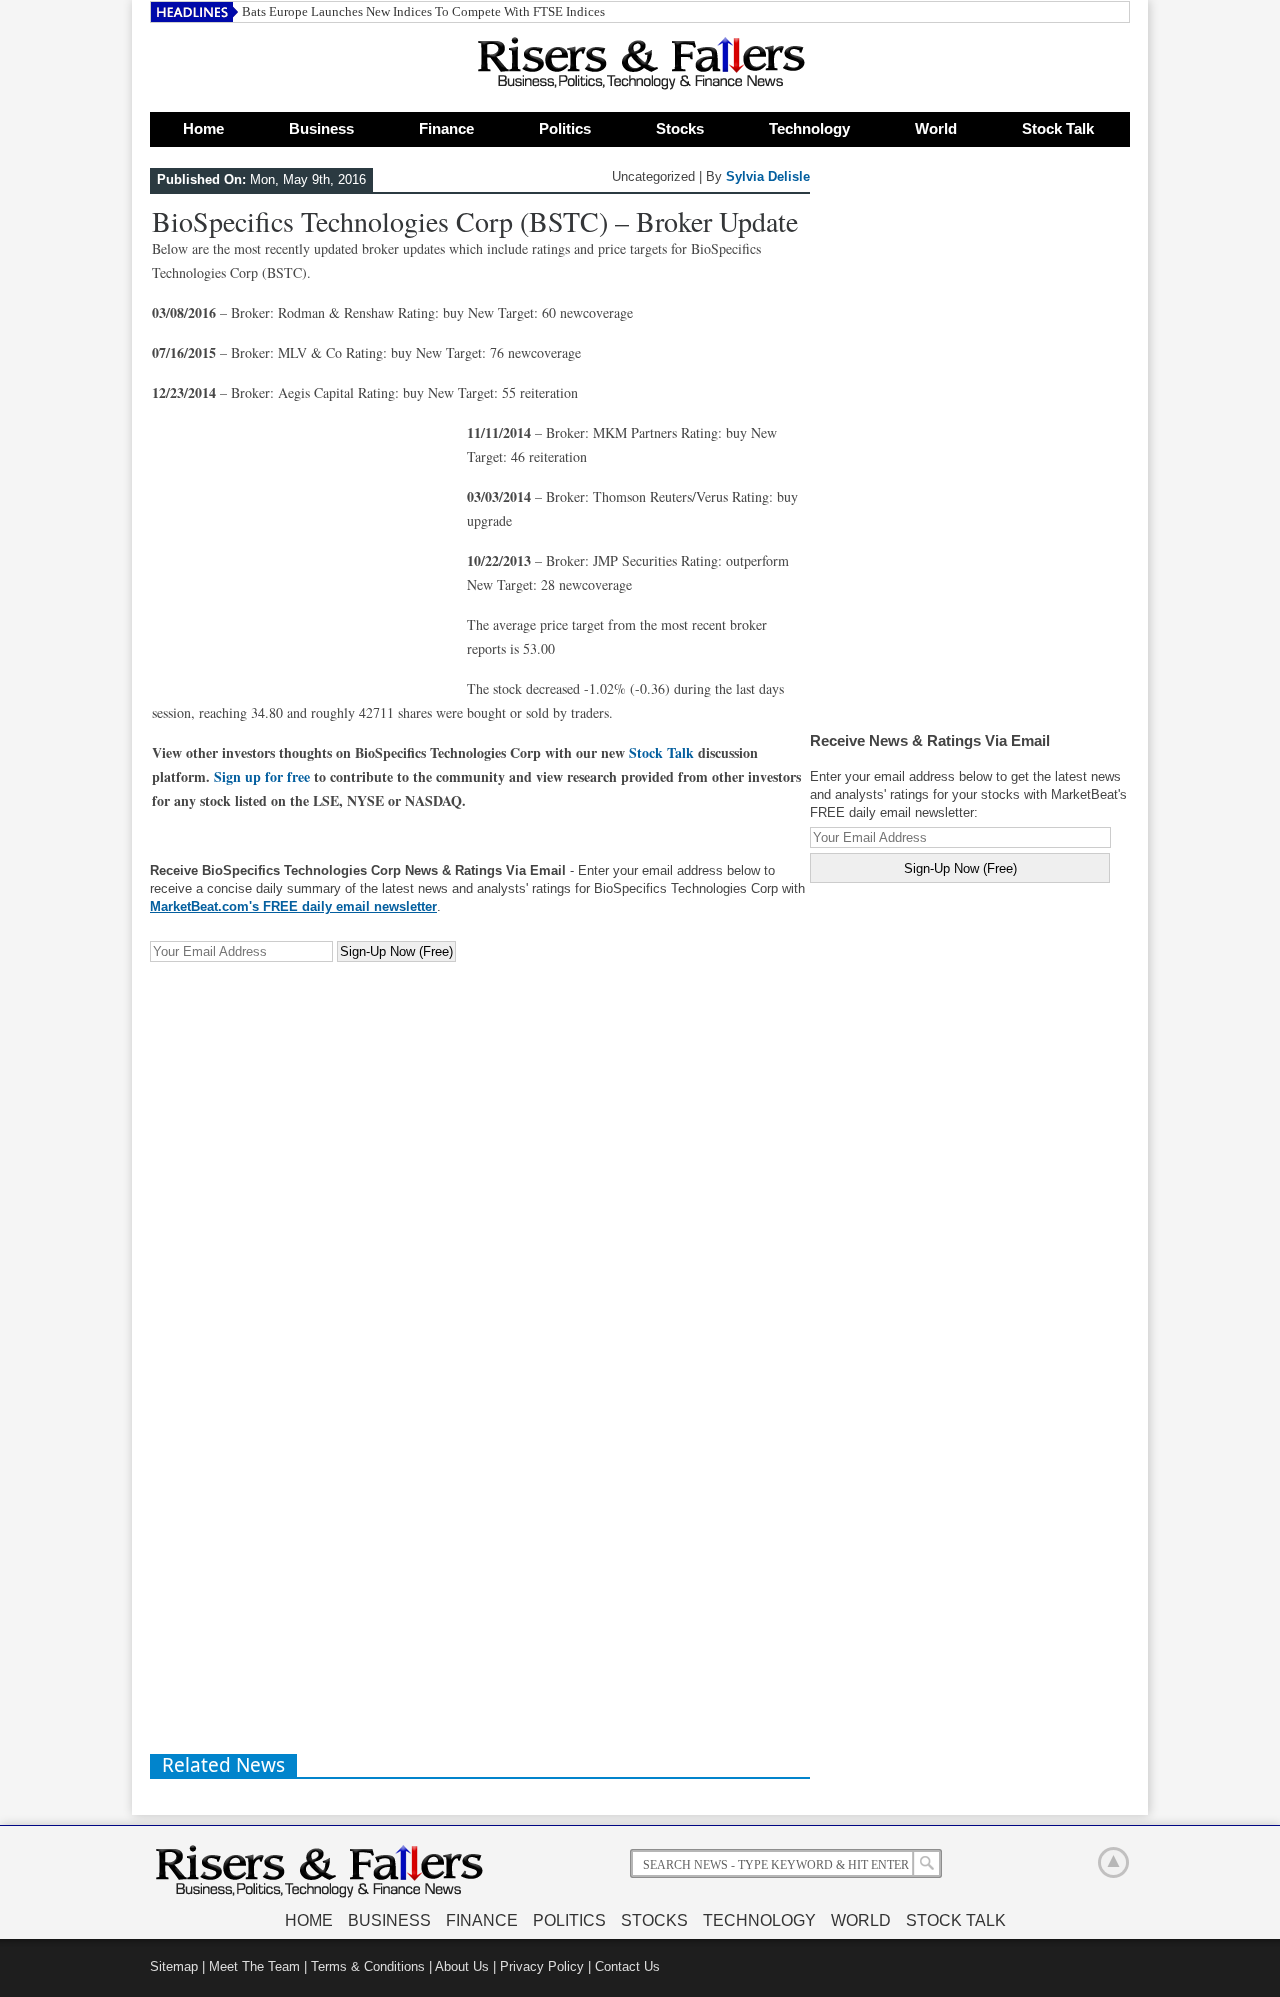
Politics (565, 128)
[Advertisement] (302, 546)
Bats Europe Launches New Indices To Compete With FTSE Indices (423, 11)
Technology (809, 128)
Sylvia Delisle (768, 176)
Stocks (680, 128)
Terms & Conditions (368, 1966)
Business (321, 128)
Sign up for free (262, 776)
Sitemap (174, 1966)
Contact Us (627, 1966)
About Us (462, 1966)
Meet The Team (254, 1966)
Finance (446, 128)
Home (203, 128)
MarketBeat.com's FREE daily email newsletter (293, 906)
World (936, 128)
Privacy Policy (542, 1966)
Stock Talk (1058, 128)
